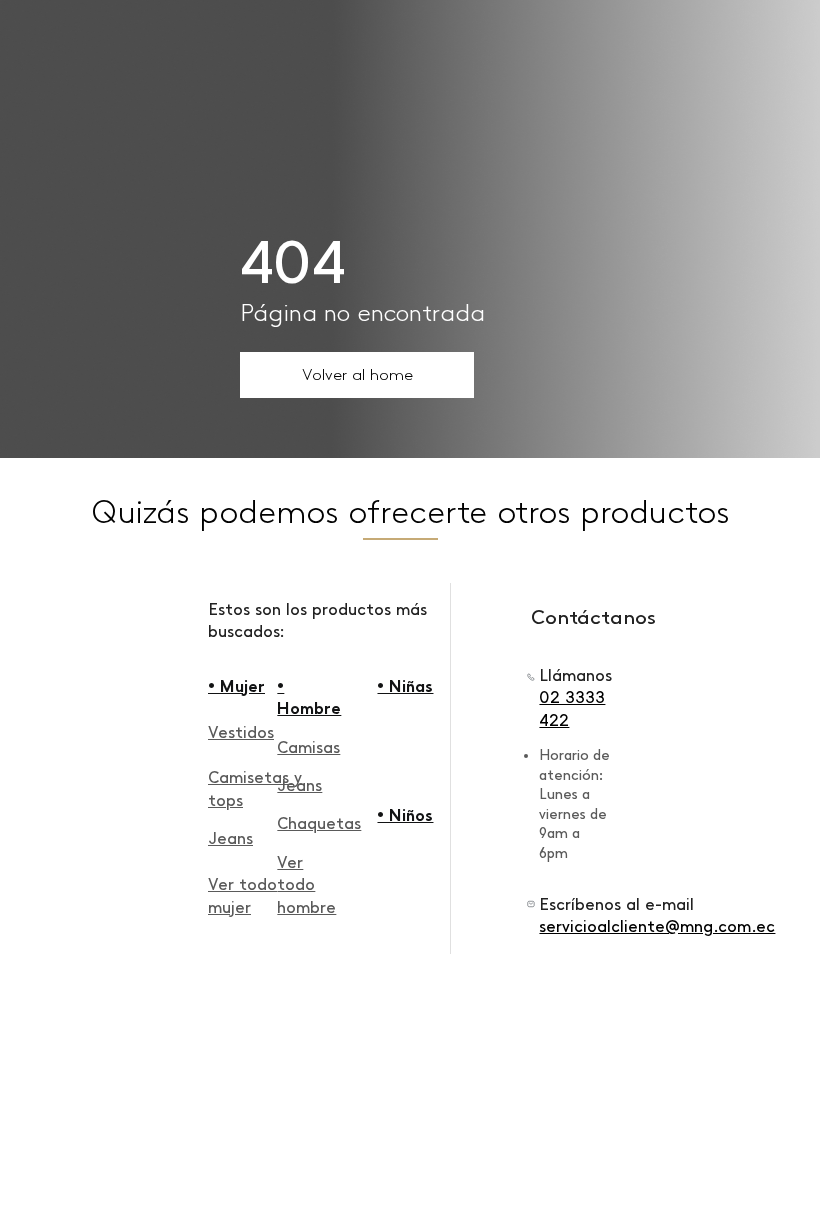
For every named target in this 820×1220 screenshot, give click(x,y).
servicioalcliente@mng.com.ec (657, 926)
